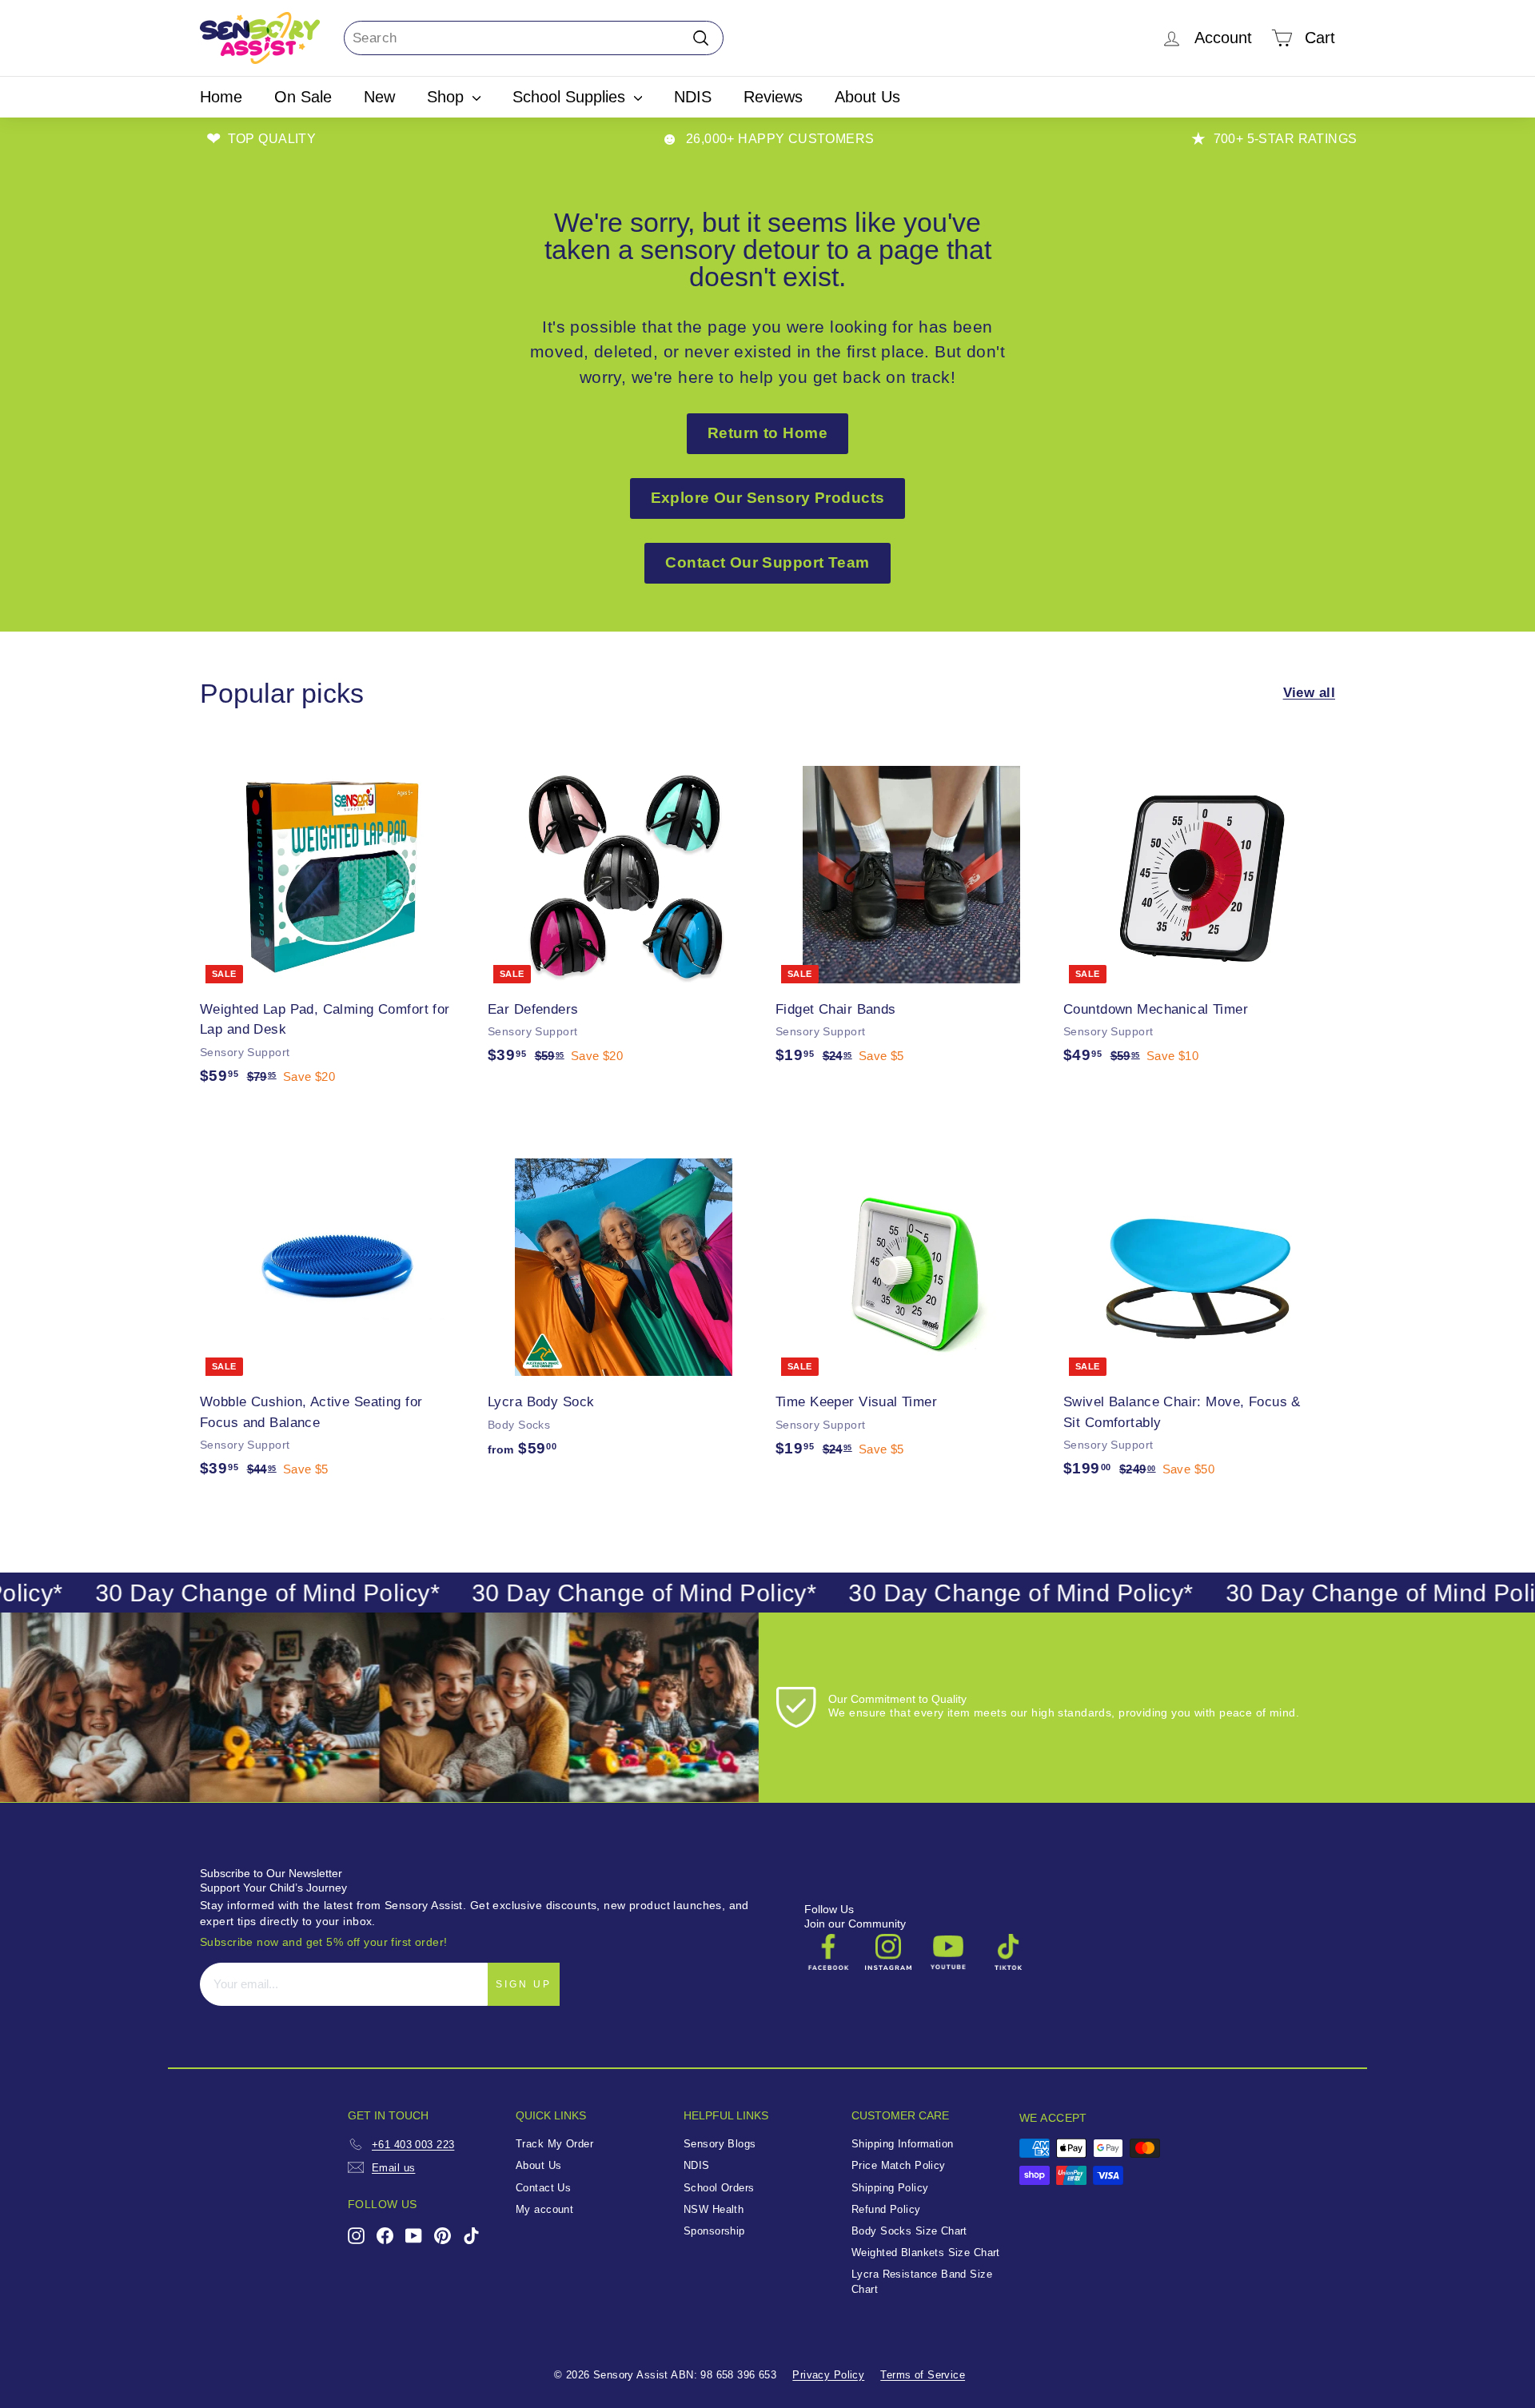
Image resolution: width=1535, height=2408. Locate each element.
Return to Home (767, 433)
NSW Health (714, 2209)
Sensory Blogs (720, 2144)
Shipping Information (903, 2144)
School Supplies (571, 97)
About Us (867, 97)
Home (221, 97)
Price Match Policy (899, 2165)
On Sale (303, 97)
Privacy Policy (828, 2375)
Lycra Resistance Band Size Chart (922, 2282)
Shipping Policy (890, 2188)
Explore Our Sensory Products (768, 498)
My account (544, 2209)
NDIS (693, 97)
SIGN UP (524, 1984)
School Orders (719, 2188)
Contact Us (543, 2188)
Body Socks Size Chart (909, 2231)
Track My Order (554, 2144)
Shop (448, 97)
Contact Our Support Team (767, 562)
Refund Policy (886, 2209)
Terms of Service (923, 2375)
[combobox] (534, 38)
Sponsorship (714, 2231)
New (379, 97)
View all (1309, 693)
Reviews (773, 97)
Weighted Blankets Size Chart (926, 2253)
